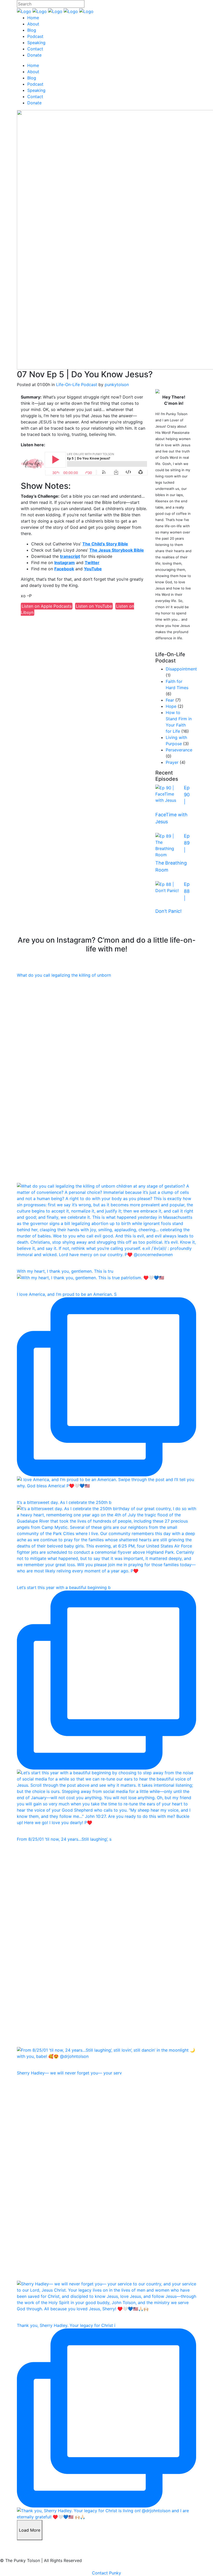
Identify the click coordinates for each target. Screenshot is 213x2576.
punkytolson (117, 385)
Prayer (172, 762)
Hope (171, 706)
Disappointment (181, 669)
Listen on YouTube (94, 606)
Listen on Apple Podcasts (47, 606)
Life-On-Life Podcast (77, 385)
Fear (170, 700)
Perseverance (179, 750)
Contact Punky (106, 2573)
